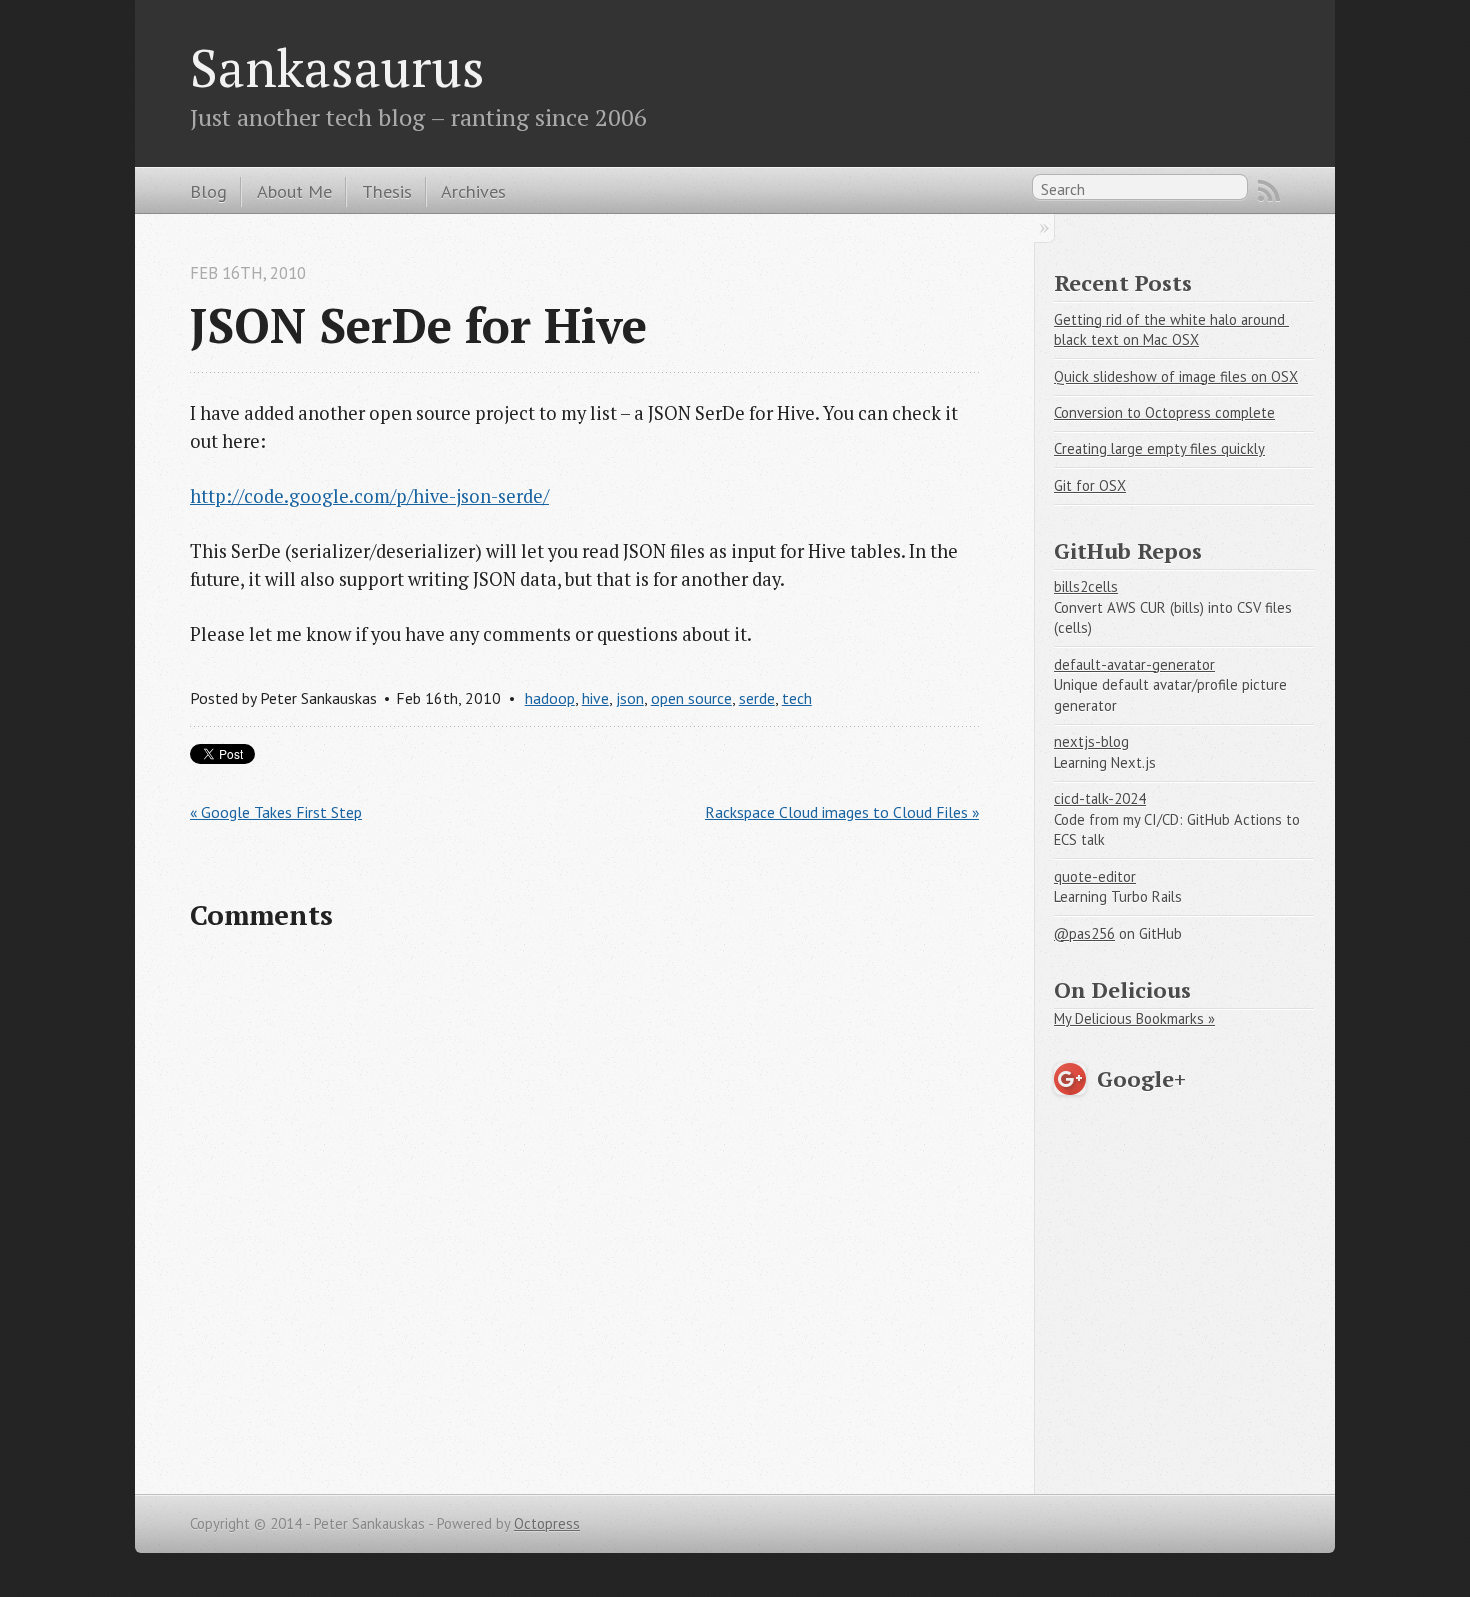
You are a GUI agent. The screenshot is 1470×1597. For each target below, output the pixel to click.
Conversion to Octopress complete (1164, 412)
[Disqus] (584, 1208)
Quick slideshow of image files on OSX (1176, 376)
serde (757, 698)
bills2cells (1086, 586)
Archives (473, 191)
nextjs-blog (1091, 741)
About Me (294, 191)
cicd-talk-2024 (1100, 798)
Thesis (387, 191)
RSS (1269, 191)
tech (797, 698)
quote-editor (1095, 876)
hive (595, 698)
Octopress (547, 1523)
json (630, 698)
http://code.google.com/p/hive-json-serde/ (369, 496)
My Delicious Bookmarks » (1134, 1018)
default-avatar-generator (1134, 664)
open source (691, 698)
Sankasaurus (337, 67)
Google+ (1141, 1078)
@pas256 (1084, 933)
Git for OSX (1090, 485)
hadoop (550, 698)
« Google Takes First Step (276, 812)
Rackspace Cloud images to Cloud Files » (842, 812)
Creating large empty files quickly (1159, 448)
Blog (208, 191)
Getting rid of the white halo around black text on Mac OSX (1171, 330)
